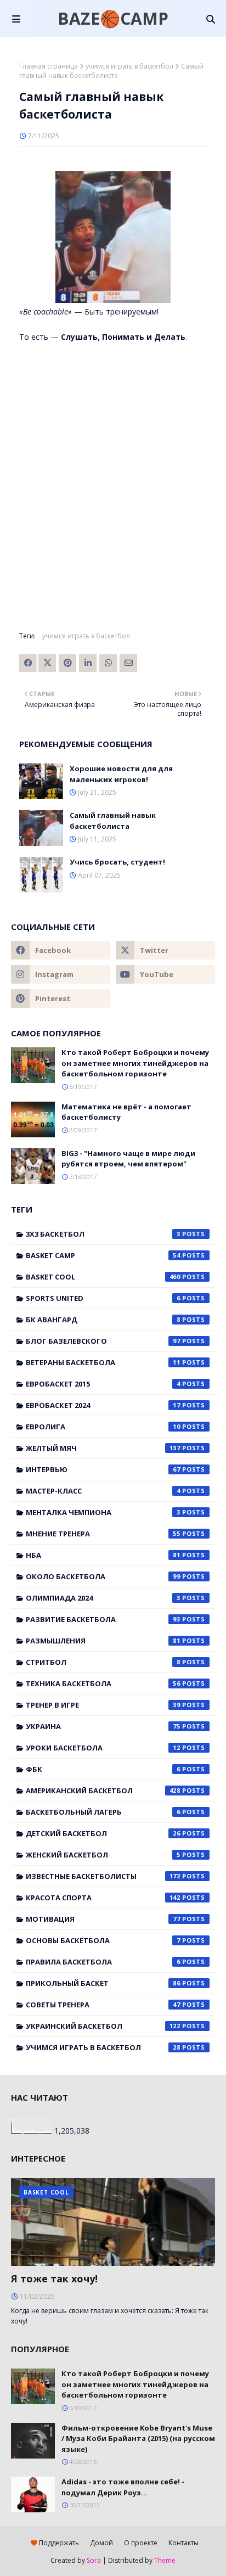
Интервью (103, 1469)
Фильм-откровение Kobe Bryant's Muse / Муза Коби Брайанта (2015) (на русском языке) (138, 2438)
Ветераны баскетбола (103, 1362)
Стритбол (103, 1662)
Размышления (103, 1641)
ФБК (103, 1769)
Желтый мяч (103, 1448)
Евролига (103, 1427)
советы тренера (103, 2005)
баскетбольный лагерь (103, 1812)
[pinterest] (61, 998)
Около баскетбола (103, 1576)
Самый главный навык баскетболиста (113, 821)
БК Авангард (103, 1320)
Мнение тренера (103, 1534)
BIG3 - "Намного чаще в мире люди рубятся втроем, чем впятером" (128, 1159)
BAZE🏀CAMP (113, 18)
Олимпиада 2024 (103, 1598)
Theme (165, 2560)
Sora (94, 2560)
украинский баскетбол (103, 2026)
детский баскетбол (103, 1833)
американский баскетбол (103, 1791)
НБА (103, 1555)
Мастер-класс (103, 1491)
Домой (101, 2543)
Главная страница (49, 66)
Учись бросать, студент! (117, 862)
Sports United (103, 1298)
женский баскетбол (103, 1855)
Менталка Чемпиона (103, 1512)
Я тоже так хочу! (54, 2278)
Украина (103, 1726)
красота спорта (103, 1898)
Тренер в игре (103, 1705)
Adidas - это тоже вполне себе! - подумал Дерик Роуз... (123, 2487)
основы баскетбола (103, 1940)
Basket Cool (103, 1277)
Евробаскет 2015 (103, 1384)
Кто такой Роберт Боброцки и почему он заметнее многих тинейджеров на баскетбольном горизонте (135, 1063)
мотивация (103, 1919)
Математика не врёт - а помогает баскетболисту (126, 1112)
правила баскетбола (103, 1962)
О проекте (141, 2543)
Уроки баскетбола (103, 1748)
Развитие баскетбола (103, 1619)
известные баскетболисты (103, 1876)
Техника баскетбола (103, 1683)
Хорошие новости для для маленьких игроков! (121, 774)
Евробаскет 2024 (103, 1405)
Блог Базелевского (103, 1341)
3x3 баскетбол (103, 1234)
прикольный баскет (103, 1983)
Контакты (183, 2543)
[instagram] (61, 974)
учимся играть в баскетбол (129, 66)
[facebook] (61, 950)
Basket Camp (103, 1255)
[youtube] (165, 974)
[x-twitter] (165, 950)
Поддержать (58, 2543)
